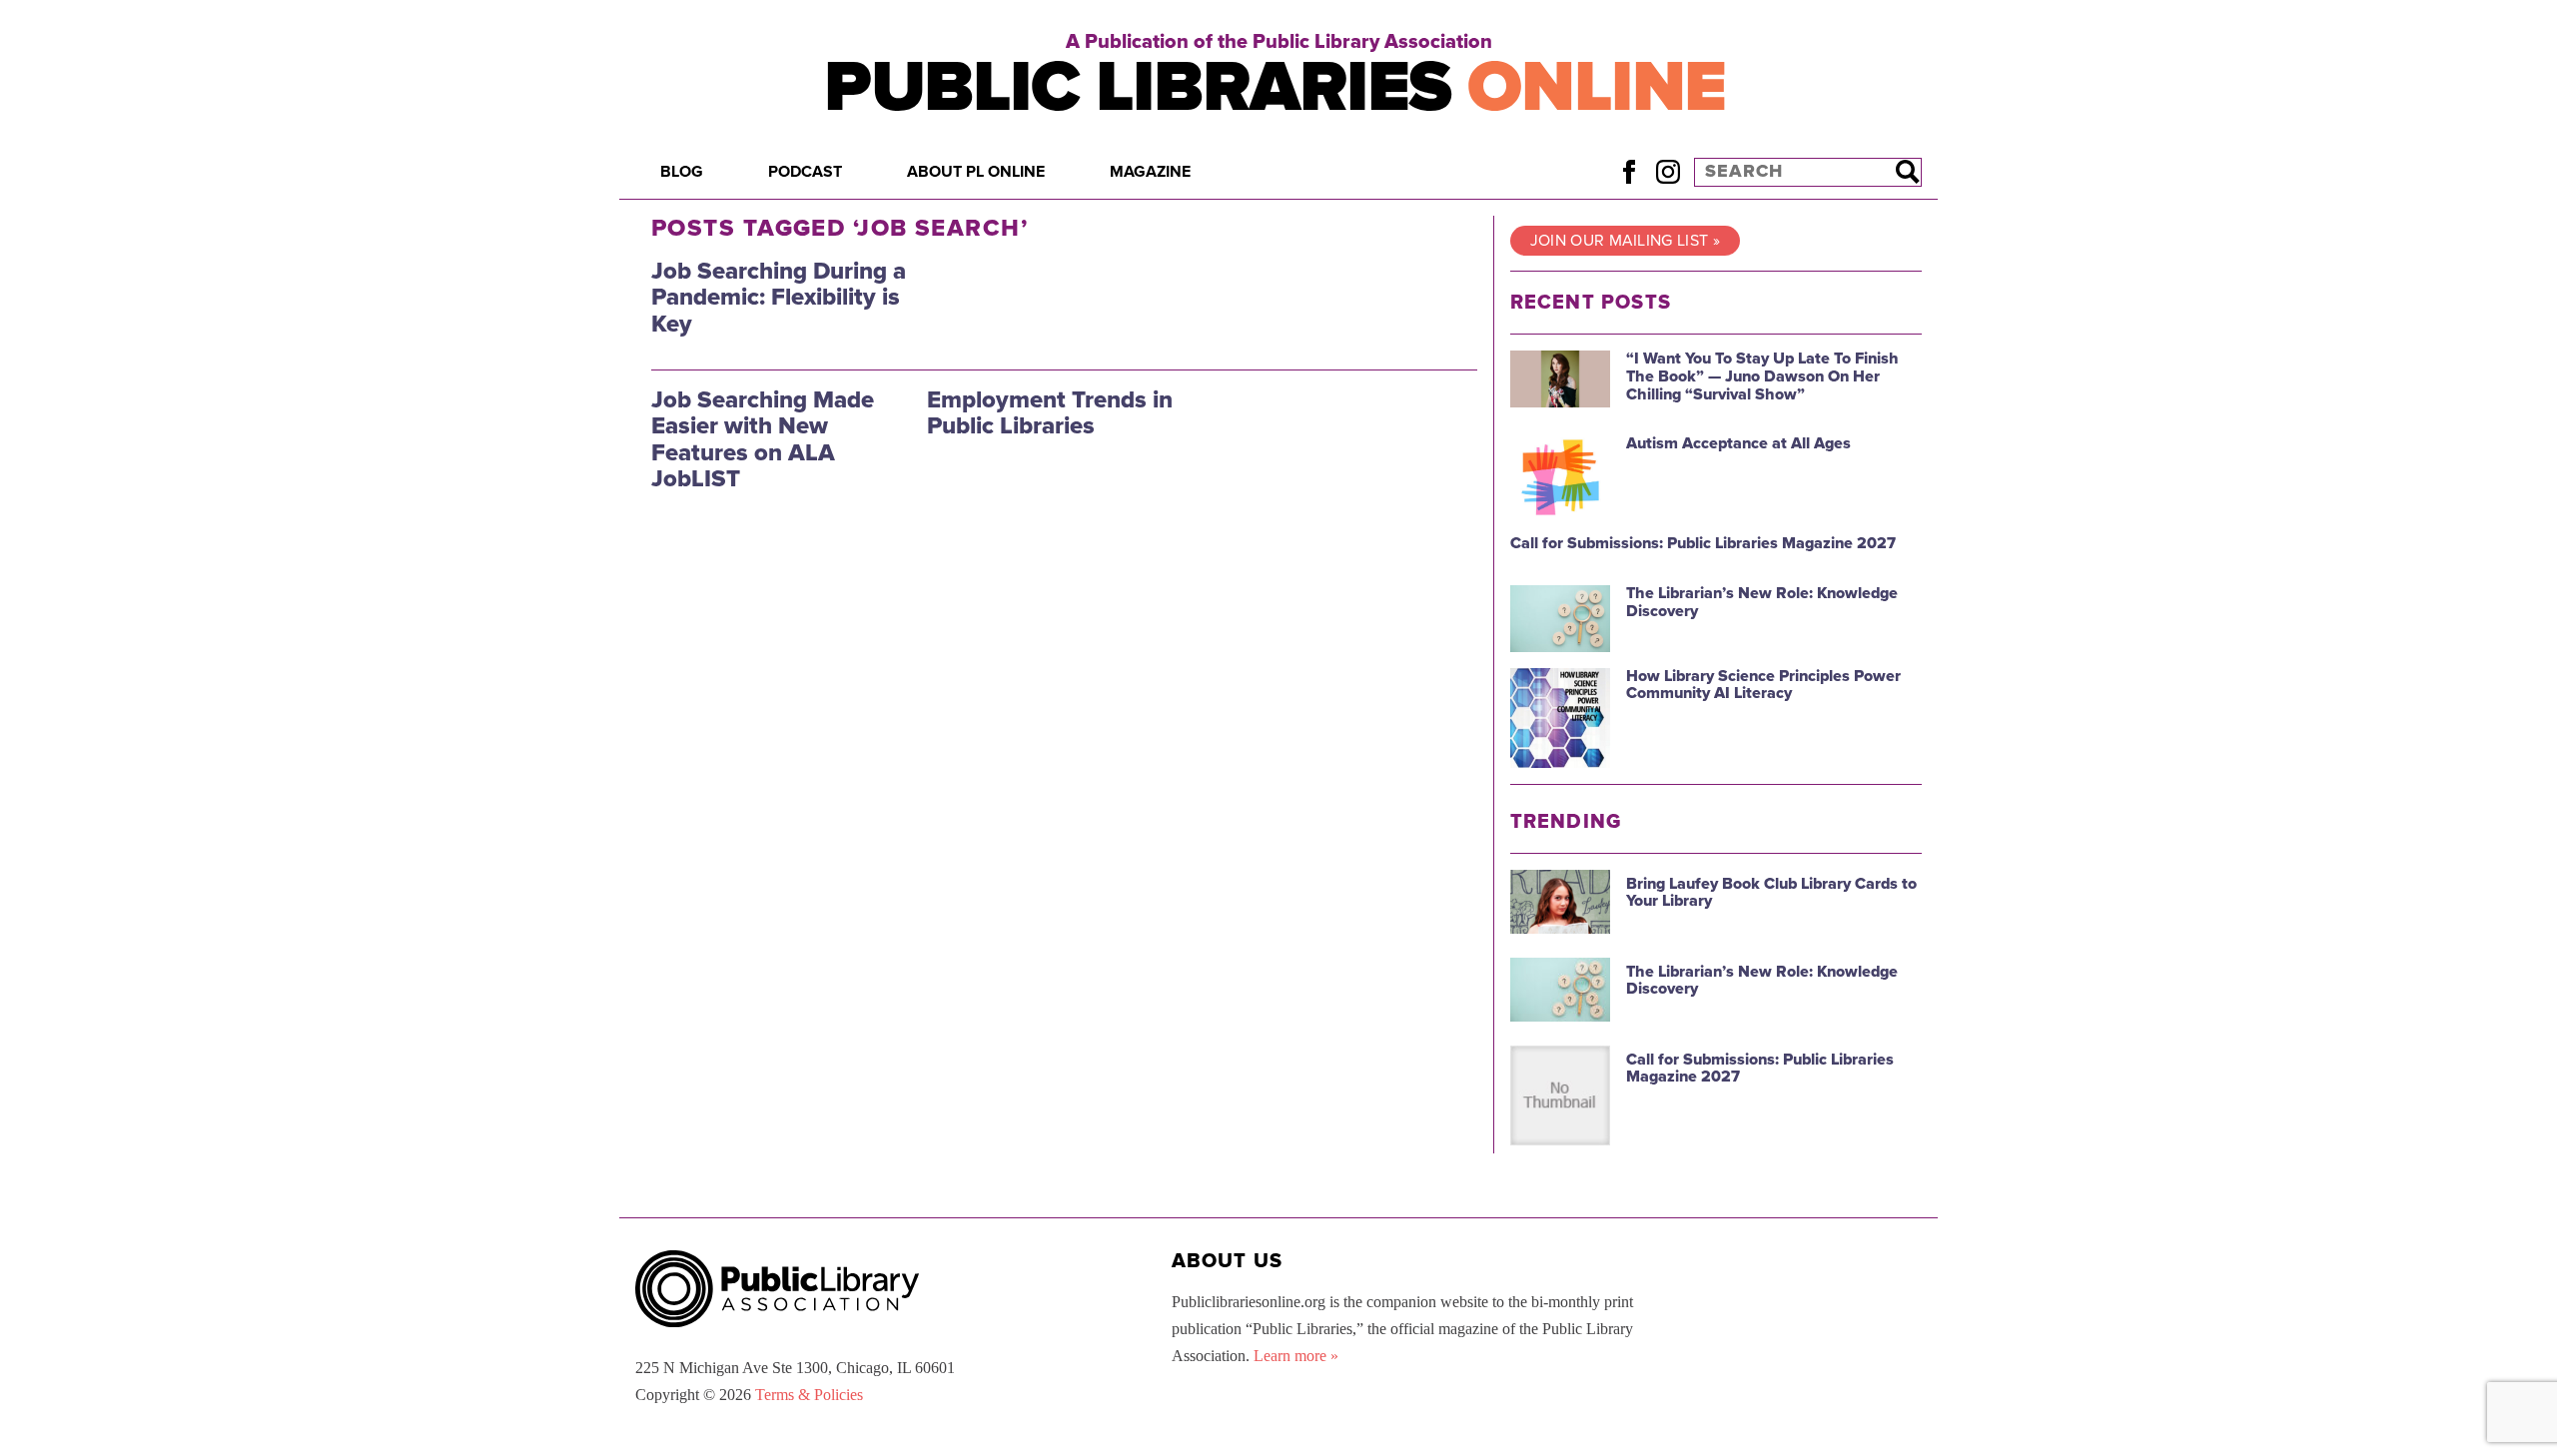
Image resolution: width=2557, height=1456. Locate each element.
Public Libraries (1275, 87)
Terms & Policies (809, 1395)
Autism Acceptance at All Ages (1738, 443)
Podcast (805, 172)
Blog (682, 172)
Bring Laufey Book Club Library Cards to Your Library (1771, 893)
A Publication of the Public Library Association (1279, 42)
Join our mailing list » (1625, 241)
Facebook (1629, 171)
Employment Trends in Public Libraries (1050, 413)
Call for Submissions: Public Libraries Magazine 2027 (1703, 543)
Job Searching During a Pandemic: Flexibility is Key (779, 298)
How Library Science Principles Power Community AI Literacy (1763, 685)
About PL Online (976, 172)
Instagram (1668, 171)
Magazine (1150, 172)
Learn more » (1296, 1356)
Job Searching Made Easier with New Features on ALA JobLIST (763, 439)
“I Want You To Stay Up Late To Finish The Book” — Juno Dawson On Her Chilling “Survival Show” (1762, 376)
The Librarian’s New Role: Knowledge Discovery (1762, 602)
